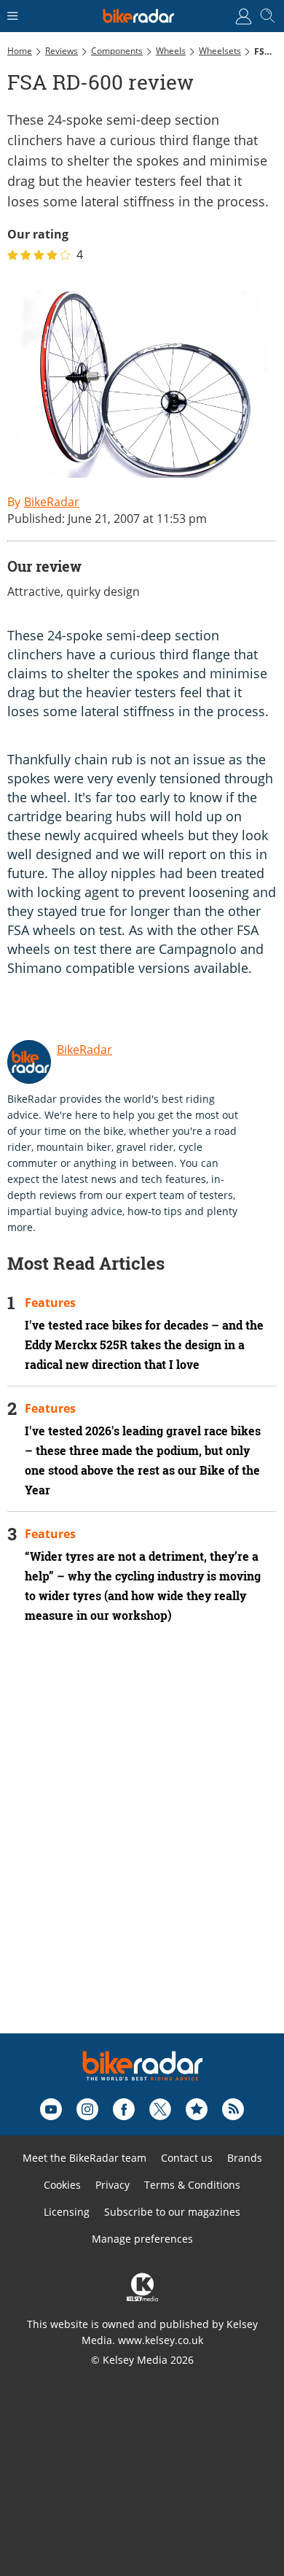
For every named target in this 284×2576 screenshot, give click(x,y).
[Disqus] (142, 1848)
